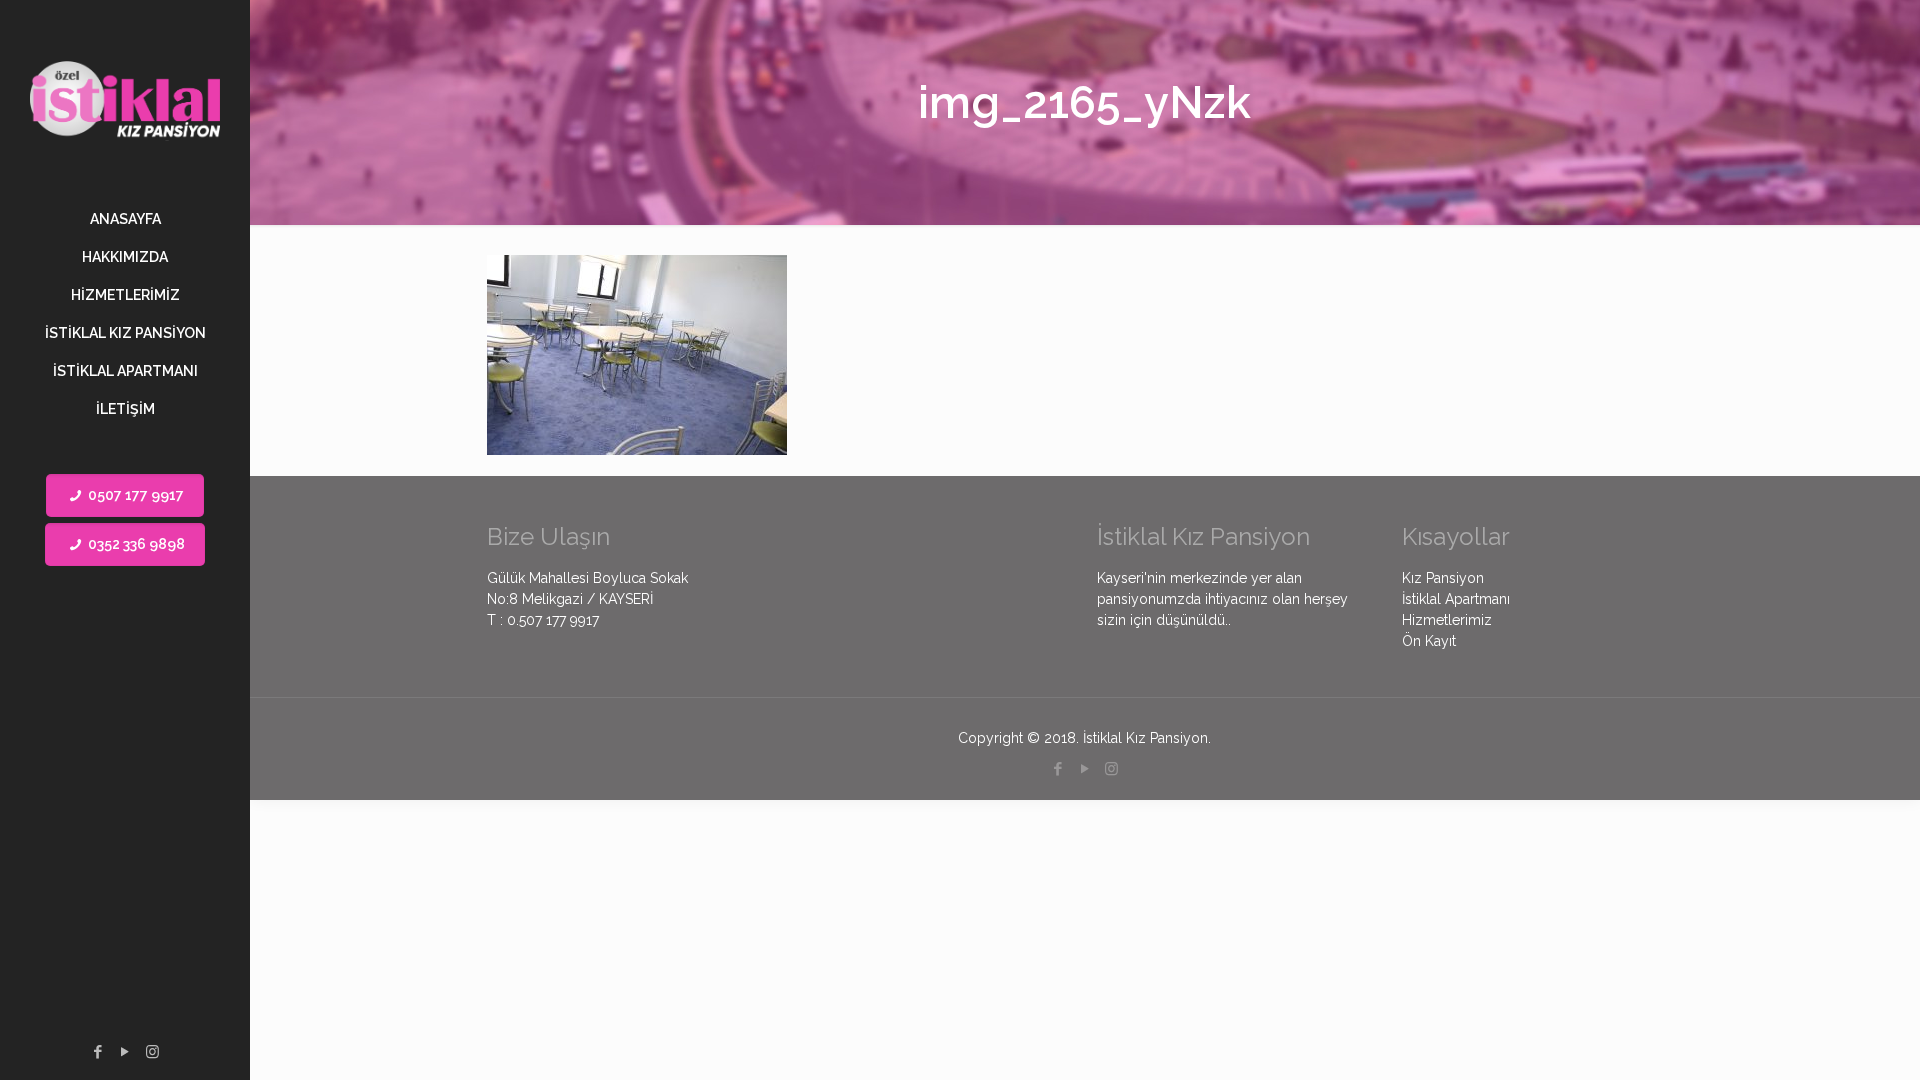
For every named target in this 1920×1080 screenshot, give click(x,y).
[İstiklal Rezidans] (125, 100)
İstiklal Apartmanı (1456, 599)
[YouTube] (125, 1052)
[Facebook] (98, 1052)
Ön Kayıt (1429, 641)
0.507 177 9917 (553, 620)
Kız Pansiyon (1443, 578)
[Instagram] (152, 1052)
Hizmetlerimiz (1447, 620)
